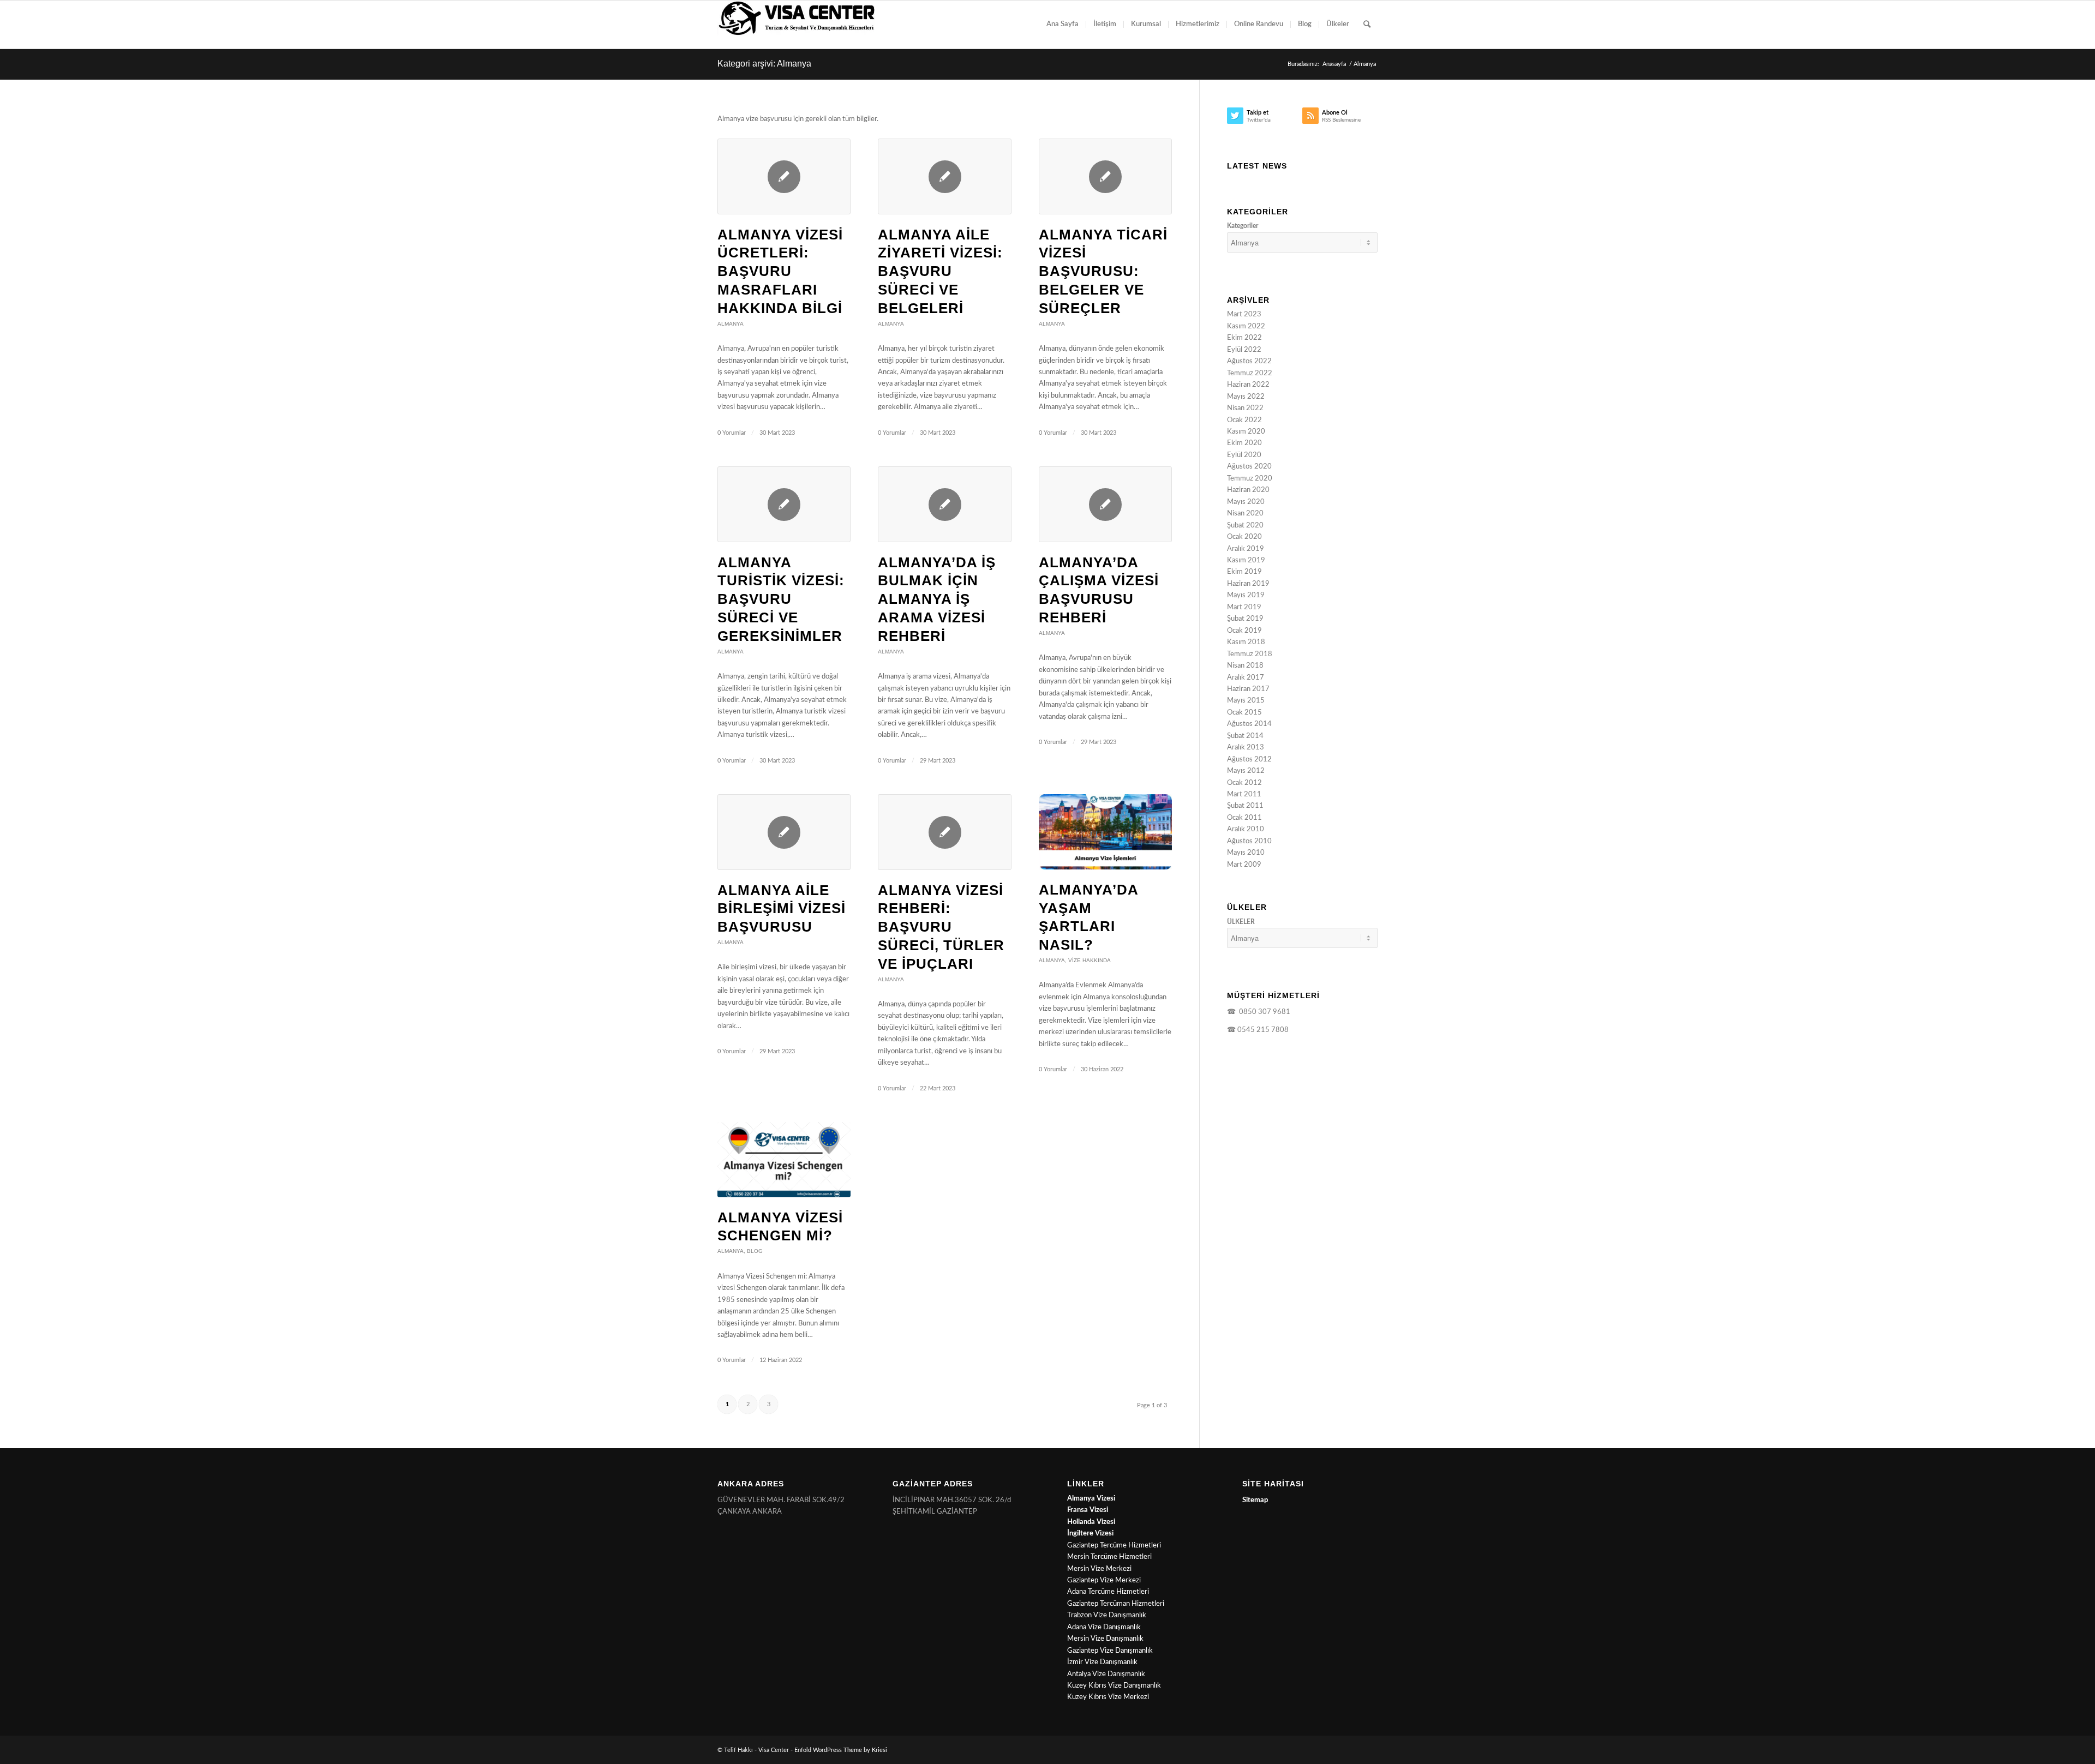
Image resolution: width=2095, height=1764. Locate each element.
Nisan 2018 (1245, 666)
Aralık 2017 (1246, 678)
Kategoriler (1243, 226)
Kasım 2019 (1246, 560)
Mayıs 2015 (1246, 701)
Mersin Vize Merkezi (1099, 1569)
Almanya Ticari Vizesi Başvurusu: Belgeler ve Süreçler (1103, 271)
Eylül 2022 (1244, 350)
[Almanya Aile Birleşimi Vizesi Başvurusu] (784, 832)
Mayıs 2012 (1246, 771)
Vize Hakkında (1090, 960)
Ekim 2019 (1244, 572)
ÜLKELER (1241, 922)
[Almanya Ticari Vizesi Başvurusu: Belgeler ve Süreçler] (1105, 176)
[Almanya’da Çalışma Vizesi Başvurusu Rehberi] (1105, 504)
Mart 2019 (1244, 607)
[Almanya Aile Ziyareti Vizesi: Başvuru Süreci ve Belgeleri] (944, 176)
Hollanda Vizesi (1091, 1522)
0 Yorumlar (732, 433)
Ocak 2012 (1244, 783)
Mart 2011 (1244, 794)
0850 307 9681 (1263, 1012)
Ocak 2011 (1244, 818)
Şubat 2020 (1245, 526)
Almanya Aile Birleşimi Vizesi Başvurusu (782, 909)
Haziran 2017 (1248, 689)
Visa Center (774, 1750)
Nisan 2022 (1245, 408)
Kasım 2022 (1246, 326)
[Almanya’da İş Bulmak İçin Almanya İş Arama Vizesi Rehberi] (944, 504)
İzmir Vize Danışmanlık (1102, 1662)
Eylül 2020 (1244, 455)
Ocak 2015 (1244, 713)
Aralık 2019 (1246, 549)
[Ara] (1367, 25)
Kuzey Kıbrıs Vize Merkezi (1108, 1697)
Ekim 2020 (1244, 443)
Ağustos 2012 (1249, 760)
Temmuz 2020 (1250, 479)
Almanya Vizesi (1091, 1499)
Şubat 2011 (1245, 806)
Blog (755, 1251)
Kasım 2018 (1246, 642)
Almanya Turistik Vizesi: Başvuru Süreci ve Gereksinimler (781, 599)
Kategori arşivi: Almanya (764, 64)
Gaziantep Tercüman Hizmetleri (1116, 1604)
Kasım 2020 (1246, 432)
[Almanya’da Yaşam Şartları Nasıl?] (1105, 832)
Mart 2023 (1244, 314)
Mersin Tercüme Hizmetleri (1109, 1557)
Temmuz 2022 (1250, 373)
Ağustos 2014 (1249, 724)
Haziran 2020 (1248, 490)
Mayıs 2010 (1246, 853)
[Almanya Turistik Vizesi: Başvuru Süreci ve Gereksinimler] (784, 504)
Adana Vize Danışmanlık (1104, 1627)
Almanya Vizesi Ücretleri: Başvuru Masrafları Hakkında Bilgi (780, 271)
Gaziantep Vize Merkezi (1104, 1580)
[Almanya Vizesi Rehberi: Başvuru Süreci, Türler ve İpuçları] (944, 832)
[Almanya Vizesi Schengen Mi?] (784, 1159)
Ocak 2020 (1244, 537)
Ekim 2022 (1244, 338)
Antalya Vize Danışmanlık (1106, 1674)
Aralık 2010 (1246, 829)
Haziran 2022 (1248, 385)
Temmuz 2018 (1250, 654)
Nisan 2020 (1245, 514)
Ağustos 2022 (1249, 361)
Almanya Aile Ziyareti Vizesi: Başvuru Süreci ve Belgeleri (940, 271)
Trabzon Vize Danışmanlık (1107, 1615)
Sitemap (1255, 1500)
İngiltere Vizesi (1090, 1534)
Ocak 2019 (1244, 631)
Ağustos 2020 (1249, 467)
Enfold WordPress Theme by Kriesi (841, 1750)
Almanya (731, 324)
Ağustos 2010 (1249, 841)
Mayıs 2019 (1246, 595)
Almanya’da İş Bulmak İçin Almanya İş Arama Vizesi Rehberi (937, 599)
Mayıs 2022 (1246, 397)
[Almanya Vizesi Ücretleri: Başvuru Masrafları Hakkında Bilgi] (784, 176)
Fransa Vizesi (1088, 1510)
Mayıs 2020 (1246, 502)
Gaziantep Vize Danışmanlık (1110, 1651)
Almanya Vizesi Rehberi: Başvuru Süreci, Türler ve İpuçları (941, 927)
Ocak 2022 (1244, 420)
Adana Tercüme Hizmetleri (1108, 1592)
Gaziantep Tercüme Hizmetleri (1114, 1546)
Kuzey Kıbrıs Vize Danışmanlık (1114, 1686)
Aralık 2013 (1246, 748)
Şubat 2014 (1245, 736)
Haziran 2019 (1248, 584)
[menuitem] (1063, 25)
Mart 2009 (1244, 865)
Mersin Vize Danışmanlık (1105, 1639)
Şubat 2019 (1245, 619)
